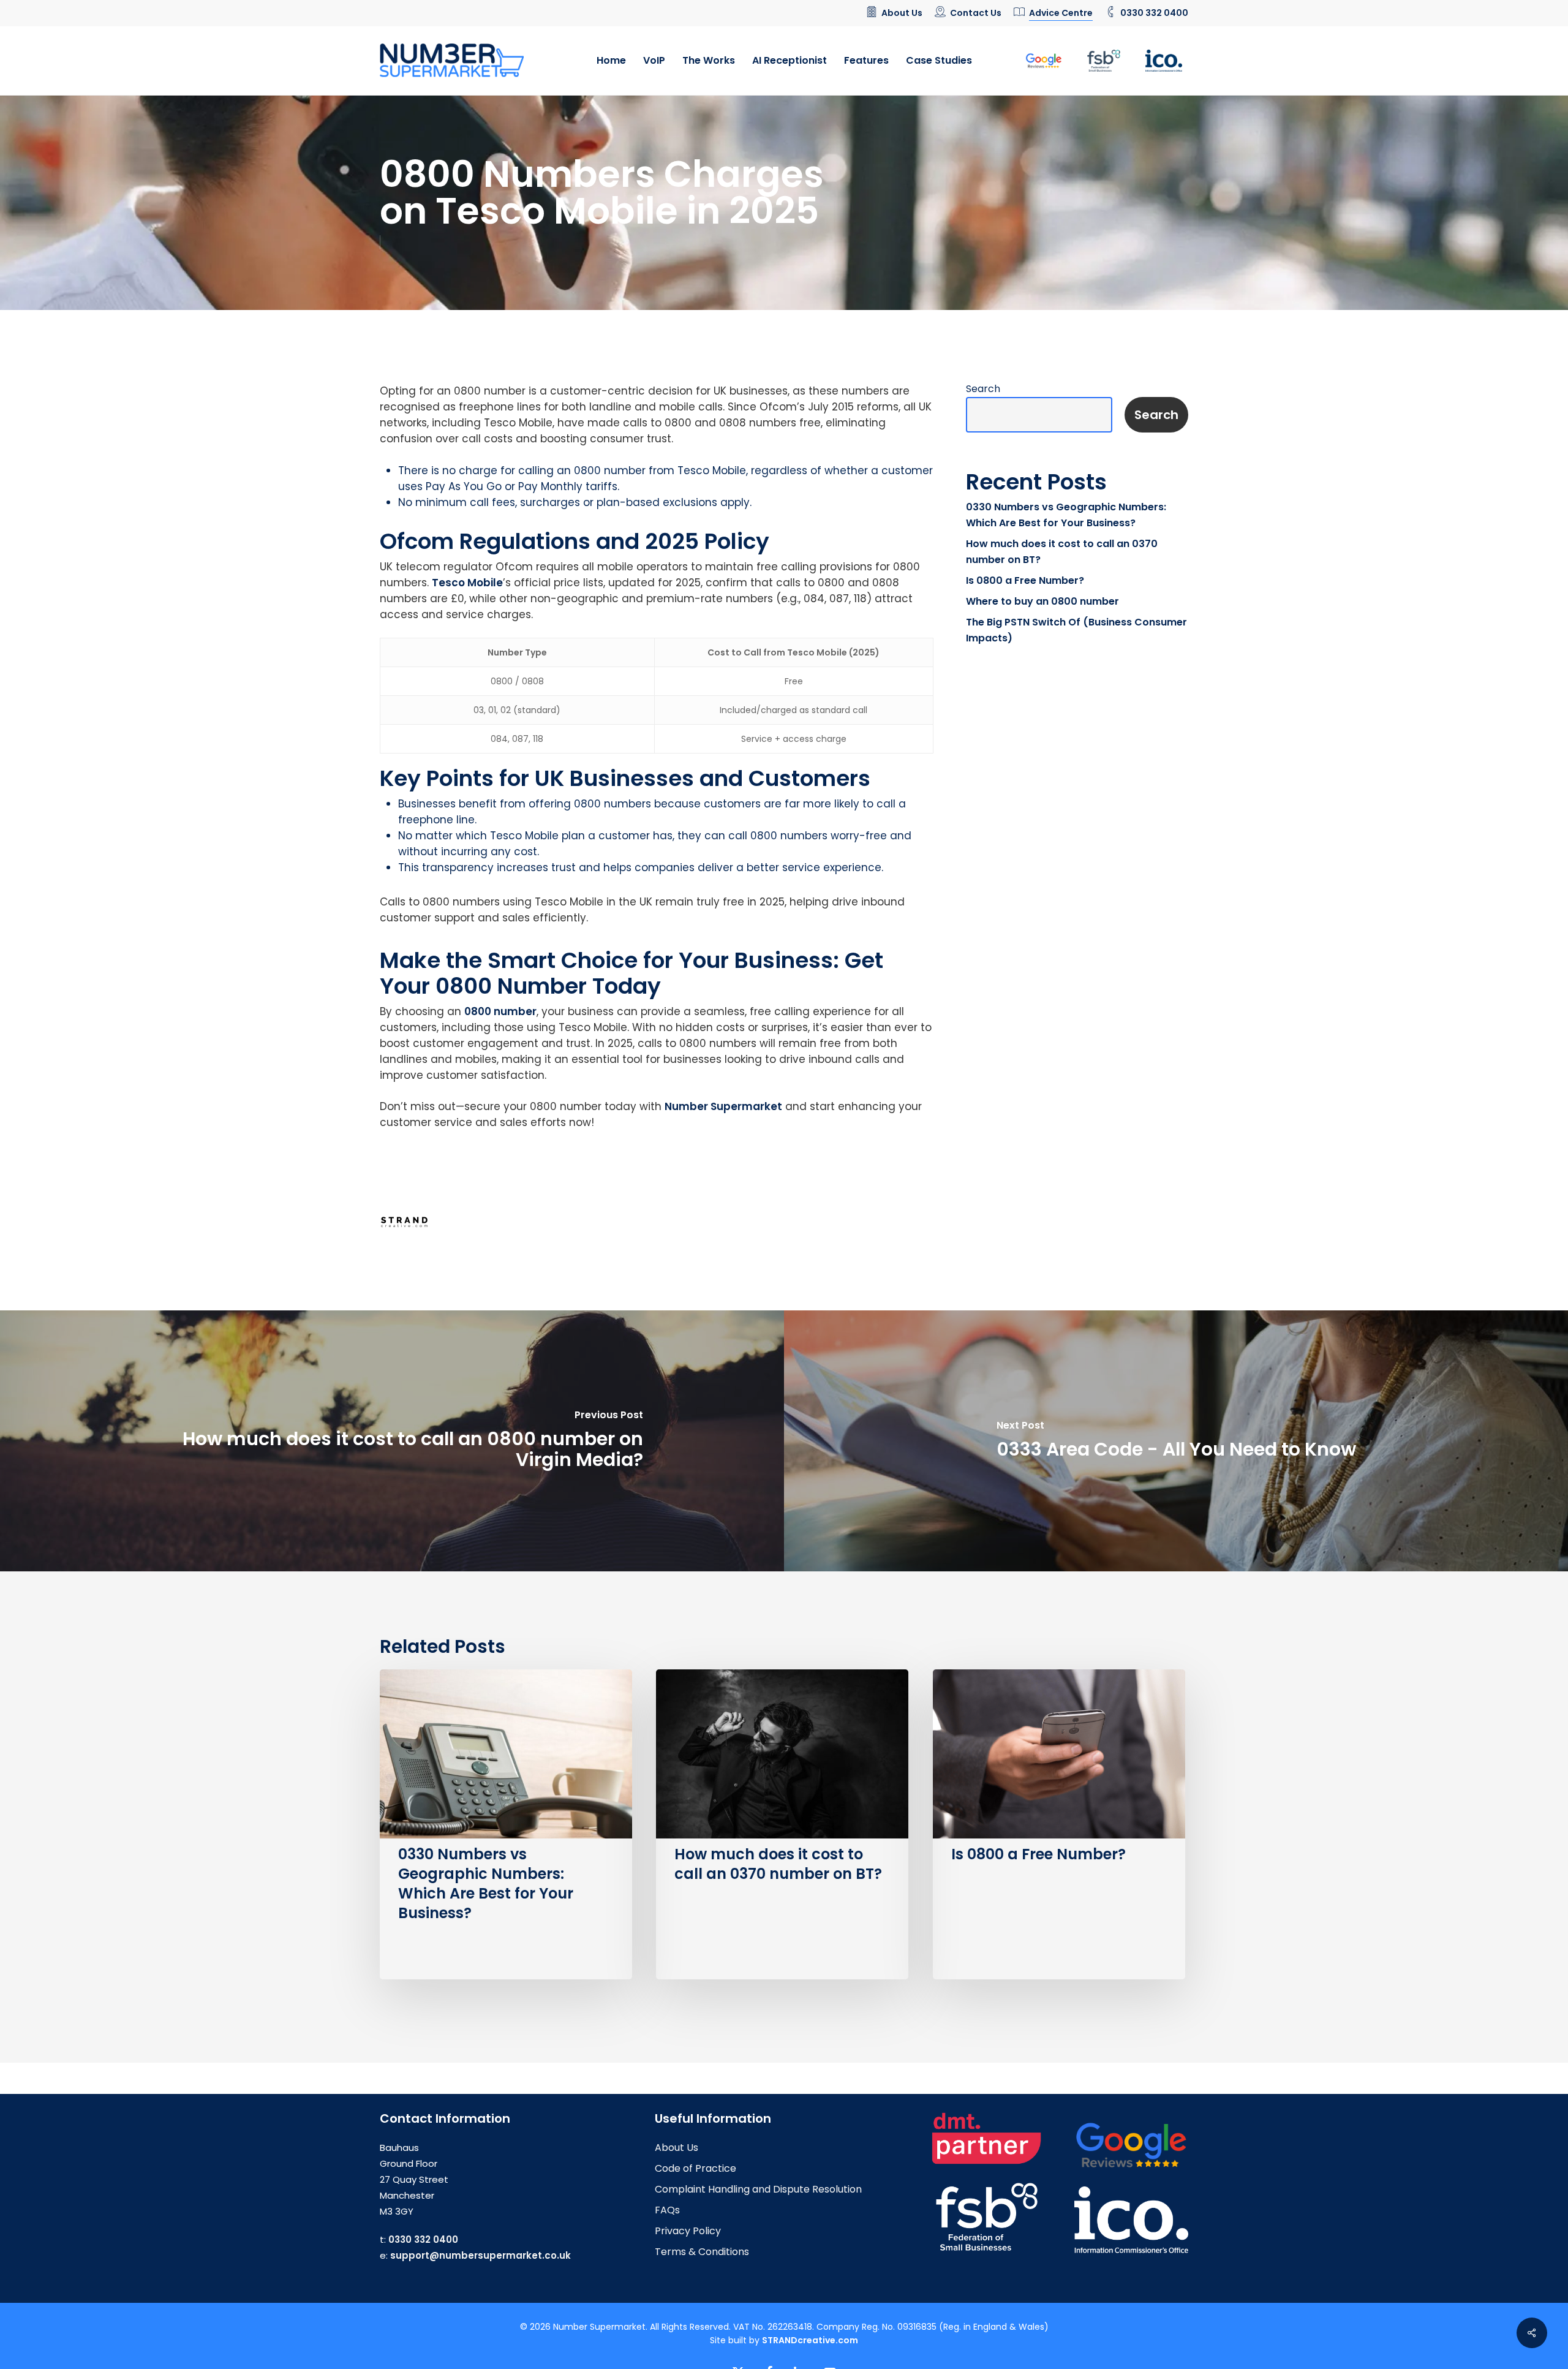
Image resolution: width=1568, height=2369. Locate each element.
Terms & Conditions (702, 2252)
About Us (677, 2148)
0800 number (500, 1011)
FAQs (667, 2210)
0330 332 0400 (423, 2239)
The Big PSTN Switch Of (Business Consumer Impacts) (1076, 630)
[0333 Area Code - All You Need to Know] (1176, 1441)
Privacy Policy (688, 2231)
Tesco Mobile (467, 583)
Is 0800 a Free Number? (1025, 580)
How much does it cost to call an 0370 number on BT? (1062, 552)
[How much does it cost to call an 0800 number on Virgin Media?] (392, 1441)
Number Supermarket (723, 1106)
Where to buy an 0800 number (1042, 601)
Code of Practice (695, 2168)
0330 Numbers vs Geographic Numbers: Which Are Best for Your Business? (1066, 515)
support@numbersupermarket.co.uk (481, 2255)
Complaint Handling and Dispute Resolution (758, 2189)
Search (983, 389)
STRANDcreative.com (810, 2340)
